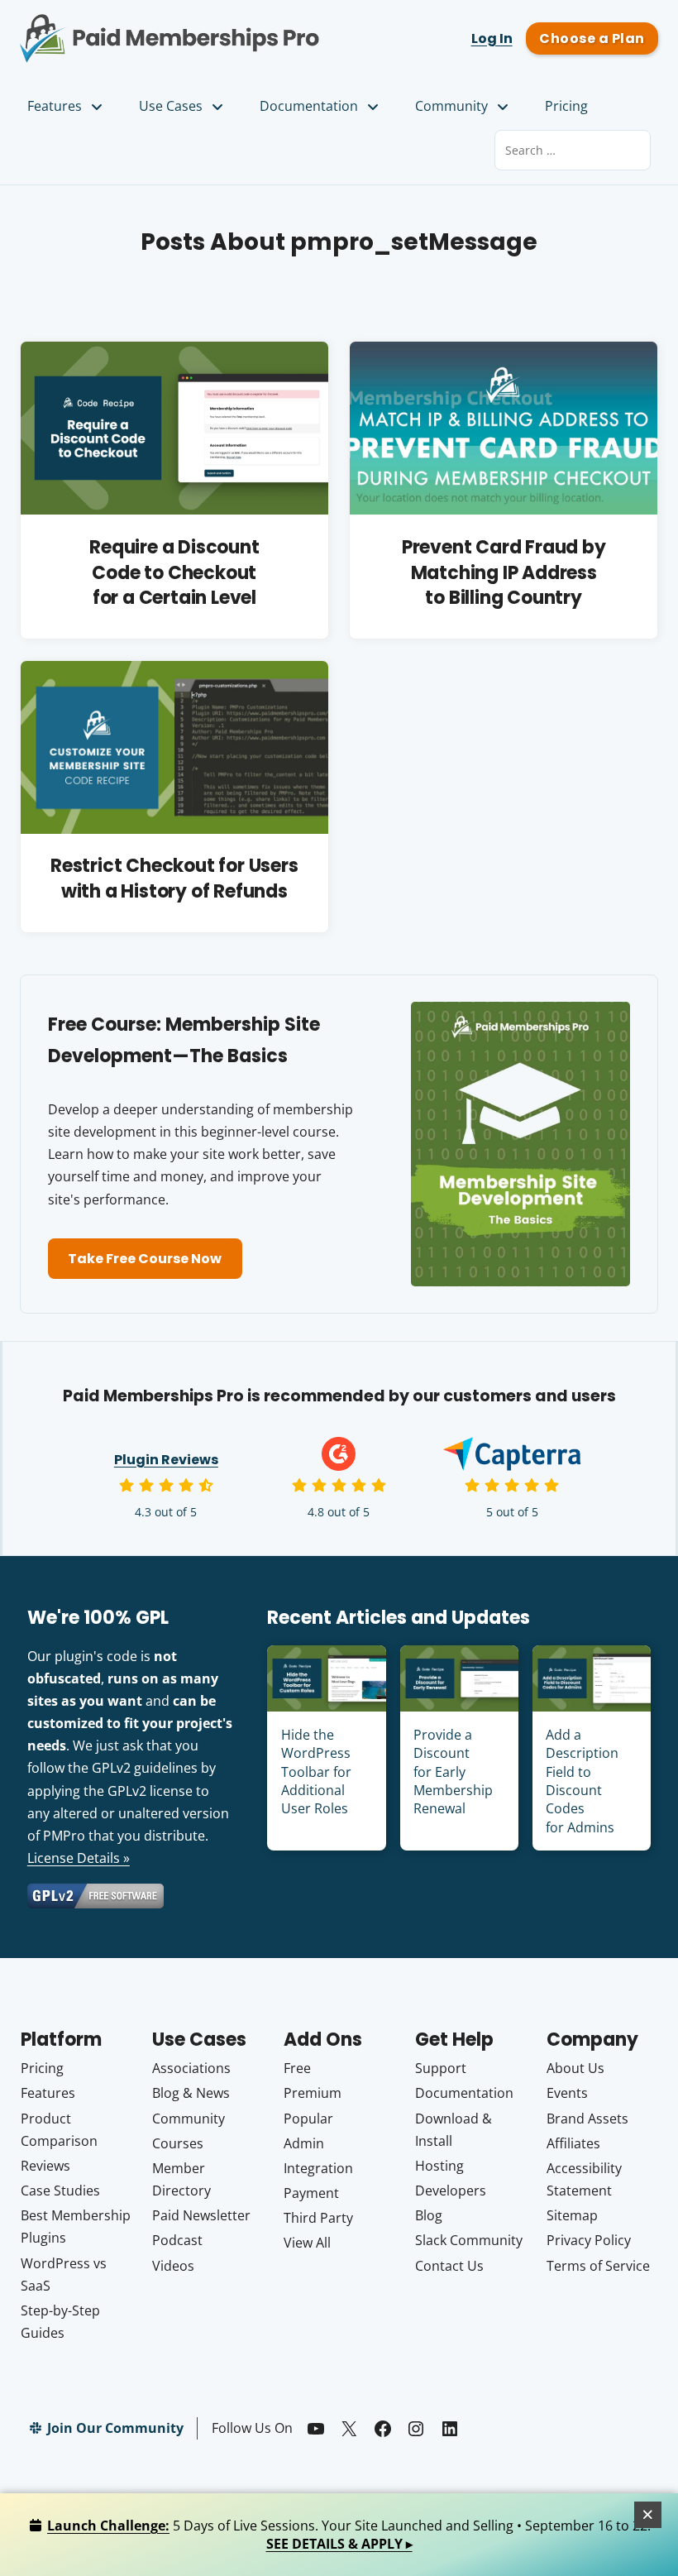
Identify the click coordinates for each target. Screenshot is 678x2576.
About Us (575, 2068)
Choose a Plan (592, 38)
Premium (313, 2093)
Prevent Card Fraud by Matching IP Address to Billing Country (504, 573)
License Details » (79, 1858)
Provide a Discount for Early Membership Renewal (453, 1772)
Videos (173, 2266)
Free (297, 2068)
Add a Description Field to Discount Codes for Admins (582, 1781)
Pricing (566, 106)
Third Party (318, 2218)
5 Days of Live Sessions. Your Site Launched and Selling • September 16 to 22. (349, 2535)
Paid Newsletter (201, 2215)
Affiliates (573, 2143)
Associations (191, 2068)
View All (307, 2243)
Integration (318, 2168)
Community (451, 106)
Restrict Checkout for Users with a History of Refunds (174, 879)
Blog (429, 2215)
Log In (492, 38)
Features (55, 106)
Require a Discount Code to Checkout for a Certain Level (174, 573)
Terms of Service (598, 2266)
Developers (451, 2191)
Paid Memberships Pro (169, 27)
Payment (311, 2193)
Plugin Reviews (166, 1460)
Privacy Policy (589, 2240)
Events (567, 2093)
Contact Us (449, 2266)
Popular (308, 2119)
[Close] (648, 2515)
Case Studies (60, 2191)
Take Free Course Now (145, 1259)
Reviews (45, 2166)
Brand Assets (587, 2119)
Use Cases (171, 106)
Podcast (177, 2240)
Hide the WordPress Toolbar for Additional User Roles (316, 1772)
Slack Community (469, 2240)
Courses (178, 2143)
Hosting (439, 2166)
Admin (304, 2143)
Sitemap (572, 2215)
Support (441, 2068)
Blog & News (191, 2093)
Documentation (309, 106)
